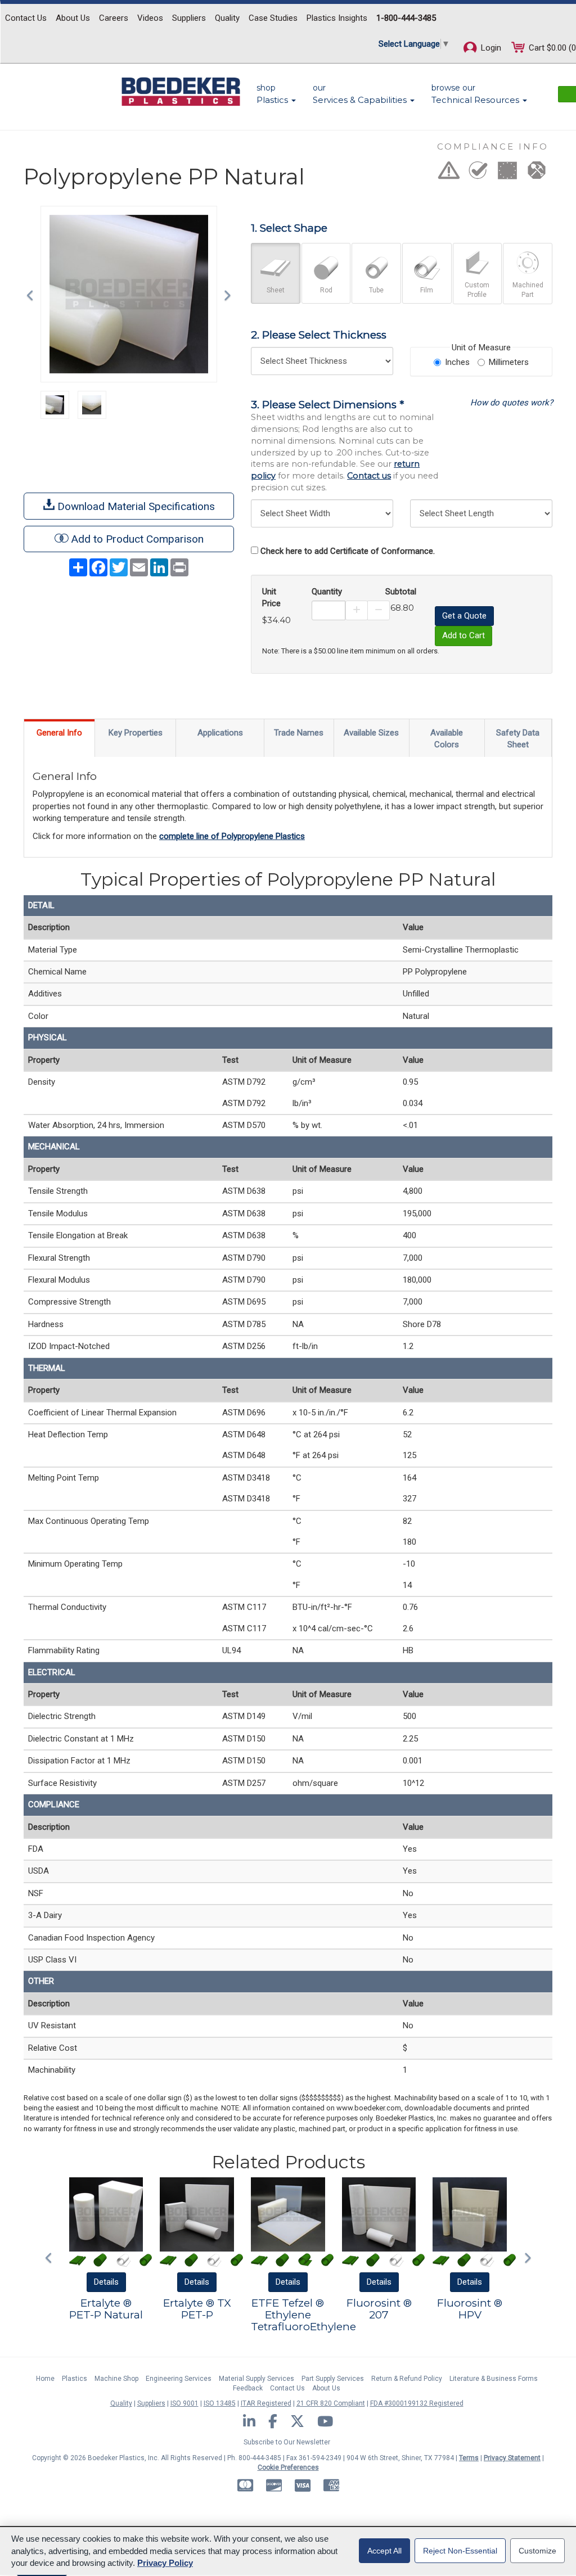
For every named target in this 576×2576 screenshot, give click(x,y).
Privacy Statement (512, 2458)
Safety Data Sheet (518, 739)
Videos (150, 18)
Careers (114, 18)
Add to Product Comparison (138, 539)
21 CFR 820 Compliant (331, 2403)
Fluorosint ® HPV (470, 2309)
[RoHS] (478, 174)
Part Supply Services (333, 2379)
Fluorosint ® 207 (379, 2309)
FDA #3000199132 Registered (417, 2403)
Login (490, 48)
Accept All (384, 2551)
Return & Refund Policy (407, 2379)
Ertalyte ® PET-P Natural (106, 2309)
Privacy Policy (165, 2563)
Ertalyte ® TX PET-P (197, 2309)
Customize (537, 2551)
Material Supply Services (256, 2379)
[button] (33, 294)
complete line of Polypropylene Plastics (232, 836)
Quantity (327, 592)
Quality (227, 18)
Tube (376, 290)
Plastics (75, 2379)
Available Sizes (371, 733)
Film (427, 290)
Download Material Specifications (135, 506)
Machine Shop (116, 2379)
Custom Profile (477, 290)
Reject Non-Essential (460, 2551)
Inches (457, 362)
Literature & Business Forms (494, 2379)
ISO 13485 (220, 2403)
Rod (326, 290)
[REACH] (507, 174)
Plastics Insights (337, 18)
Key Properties (136, 733)
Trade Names (299, 733)
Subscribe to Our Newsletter (287, 2442)
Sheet (276, 290)
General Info (59, 733)
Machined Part (528, 290)
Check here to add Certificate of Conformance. (348, 551)
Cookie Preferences (288, 2467)
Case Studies (273, 18)
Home (45, 2379)
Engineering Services (179, 2379)
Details (106, 2282)
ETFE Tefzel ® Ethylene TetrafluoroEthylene (303, 2315)
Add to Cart (463, 635)
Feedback (248, 2388)
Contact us (369, 476)
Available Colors (447, 739)
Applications (220, 733)
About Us (73, 18)
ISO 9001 (184, 2403)
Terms (469, 2458)
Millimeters (509, 362)
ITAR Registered (266, 2403)
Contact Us (26, 18)
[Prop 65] (449, 174)
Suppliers (189, 18)
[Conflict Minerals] (537, 174)
